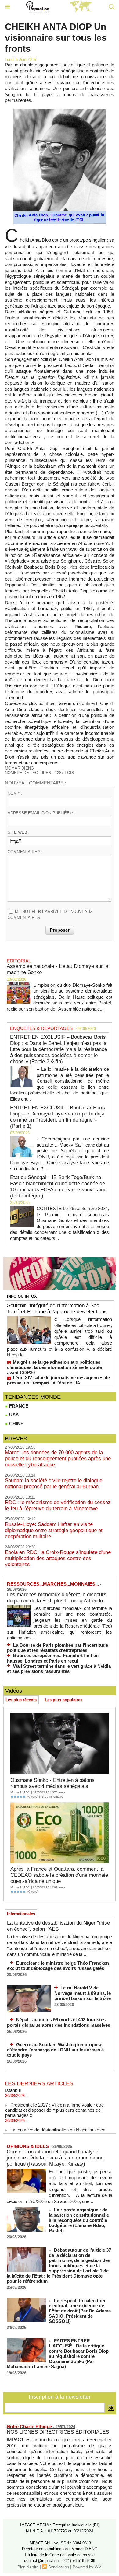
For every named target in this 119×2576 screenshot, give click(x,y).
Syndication (59, 2567)
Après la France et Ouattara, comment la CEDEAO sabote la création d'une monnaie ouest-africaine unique (59, 1875)
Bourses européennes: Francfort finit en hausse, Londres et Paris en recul (53, 1658)
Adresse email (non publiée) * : (42, 813)
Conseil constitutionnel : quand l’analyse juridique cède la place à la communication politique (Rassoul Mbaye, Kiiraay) (55, 2158)
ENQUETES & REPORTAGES (41, 1028)
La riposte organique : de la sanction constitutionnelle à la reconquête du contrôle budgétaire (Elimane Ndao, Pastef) (79, 2220)
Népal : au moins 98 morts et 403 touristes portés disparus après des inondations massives (59, 2022)
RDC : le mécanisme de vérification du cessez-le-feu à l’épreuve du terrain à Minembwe (59, 1505)
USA (13, 1415)
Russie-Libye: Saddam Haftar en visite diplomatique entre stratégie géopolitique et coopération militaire (54, 1530)
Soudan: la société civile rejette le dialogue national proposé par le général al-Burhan (54, 1483)
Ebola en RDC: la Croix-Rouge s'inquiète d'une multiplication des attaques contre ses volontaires (58, 1558)
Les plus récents (21, 1700)
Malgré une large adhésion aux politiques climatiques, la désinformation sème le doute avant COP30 (54, 1367)
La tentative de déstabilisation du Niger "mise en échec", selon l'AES (58, 1926)
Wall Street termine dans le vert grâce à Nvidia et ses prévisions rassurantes (59, 1669)
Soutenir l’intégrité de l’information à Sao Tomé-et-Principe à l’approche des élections (57, 1309)
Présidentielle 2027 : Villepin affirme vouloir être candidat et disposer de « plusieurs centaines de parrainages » (54, 2104)
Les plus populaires (64, 1700)
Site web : (19, 832)
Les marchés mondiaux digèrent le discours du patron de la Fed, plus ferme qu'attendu (57, 1598)
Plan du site (28, 2567)
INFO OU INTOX (22, 1296)
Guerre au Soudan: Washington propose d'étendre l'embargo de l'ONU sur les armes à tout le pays (55, 2050)
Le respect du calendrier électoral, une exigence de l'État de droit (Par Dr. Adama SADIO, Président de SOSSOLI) (80, 2311)
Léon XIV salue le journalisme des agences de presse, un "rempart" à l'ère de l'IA (58, 1380)
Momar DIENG (19, 768)
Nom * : (15, 793)
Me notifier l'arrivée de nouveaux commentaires (50, 915)
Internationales (21, 1914)
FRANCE (18, 1406)
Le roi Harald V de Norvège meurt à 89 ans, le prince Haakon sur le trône (83, 1993)
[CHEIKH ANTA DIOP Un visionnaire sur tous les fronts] (60, 111)
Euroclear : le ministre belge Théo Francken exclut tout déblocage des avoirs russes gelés (58, 1966)
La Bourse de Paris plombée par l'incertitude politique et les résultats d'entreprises (58, 1648)
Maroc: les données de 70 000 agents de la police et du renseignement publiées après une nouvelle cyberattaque (58, 1459)
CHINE (16, 1424)
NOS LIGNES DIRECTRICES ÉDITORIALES (58, 2432)
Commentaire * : (25, 852)
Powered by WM (87, 2567)
